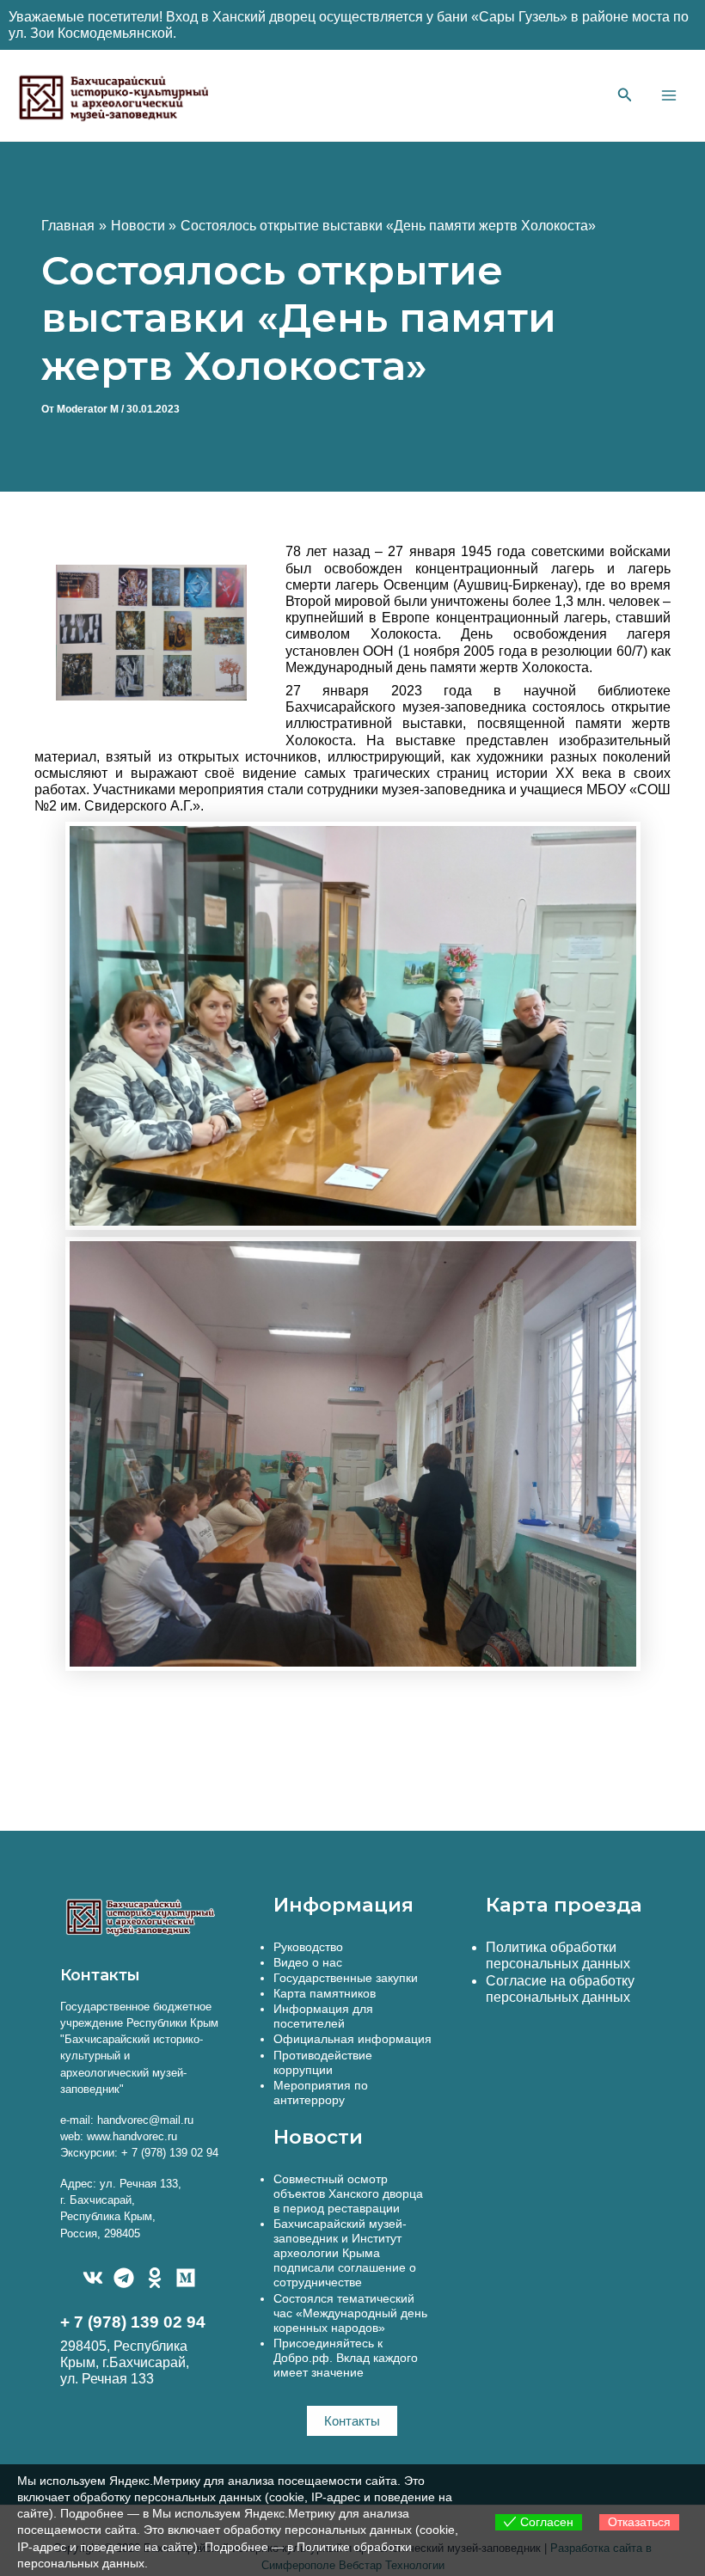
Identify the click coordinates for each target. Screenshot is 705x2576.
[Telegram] (124, 2278)
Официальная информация (352, 2039)
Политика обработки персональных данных (558, 1955)
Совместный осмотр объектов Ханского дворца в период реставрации (348, 2194)
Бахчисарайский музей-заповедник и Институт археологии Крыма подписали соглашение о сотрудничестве (345, 2253)
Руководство (308, 1947)
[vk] (93, 2278)
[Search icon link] (625, 97)
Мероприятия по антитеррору (321, 2093)
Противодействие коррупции (323, 2062)
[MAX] (186, 2278)
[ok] (155, 2278)
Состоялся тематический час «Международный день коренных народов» (350, 2313)
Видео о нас (308, 1962)
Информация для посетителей (323, 2016)
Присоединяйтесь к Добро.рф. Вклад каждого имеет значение (346, 2358)
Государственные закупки (346, 1978)
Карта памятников (325, 1993)
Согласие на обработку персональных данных (560, 1989)
